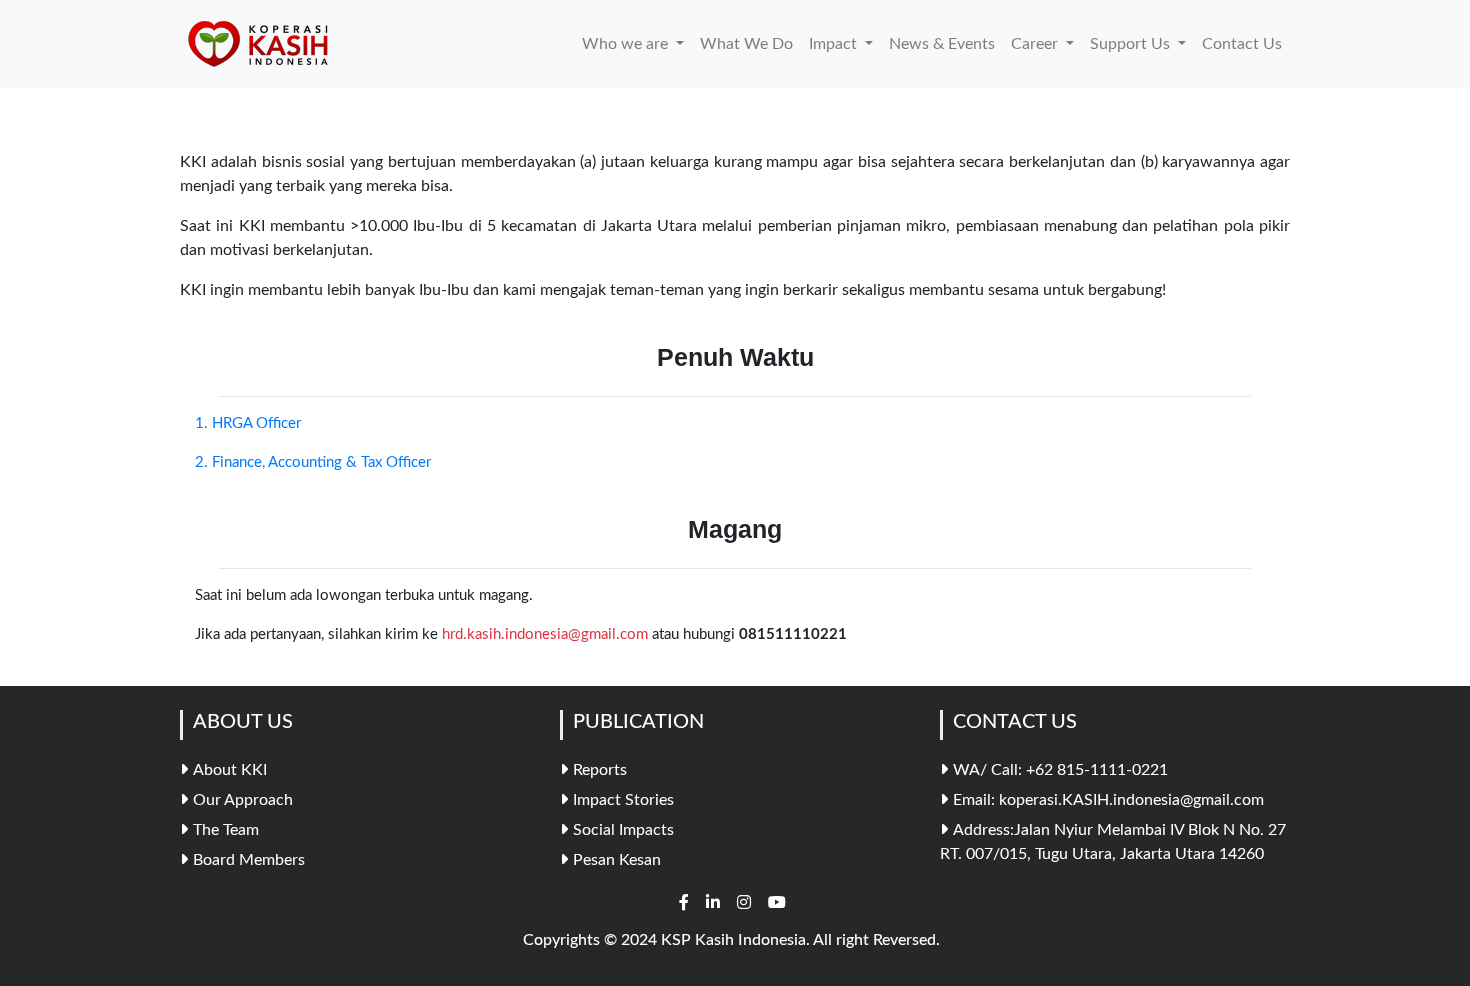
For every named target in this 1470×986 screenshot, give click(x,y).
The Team (226, 830)
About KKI (230, 770)
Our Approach (243, 800)
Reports (600, 770)
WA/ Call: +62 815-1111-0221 (1060, 770)
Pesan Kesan (617, 860)
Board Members (249, 860)
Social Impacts (623, 830)
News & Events (942, 44)
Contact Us (1242, 44)
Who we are (627, 44)
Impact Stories (623, 800)
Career (1036, 44)
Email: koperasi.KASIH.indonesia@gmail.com (1108, 800)
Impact (835, 44)
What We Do (746, 44)
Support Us (1132, 44)
